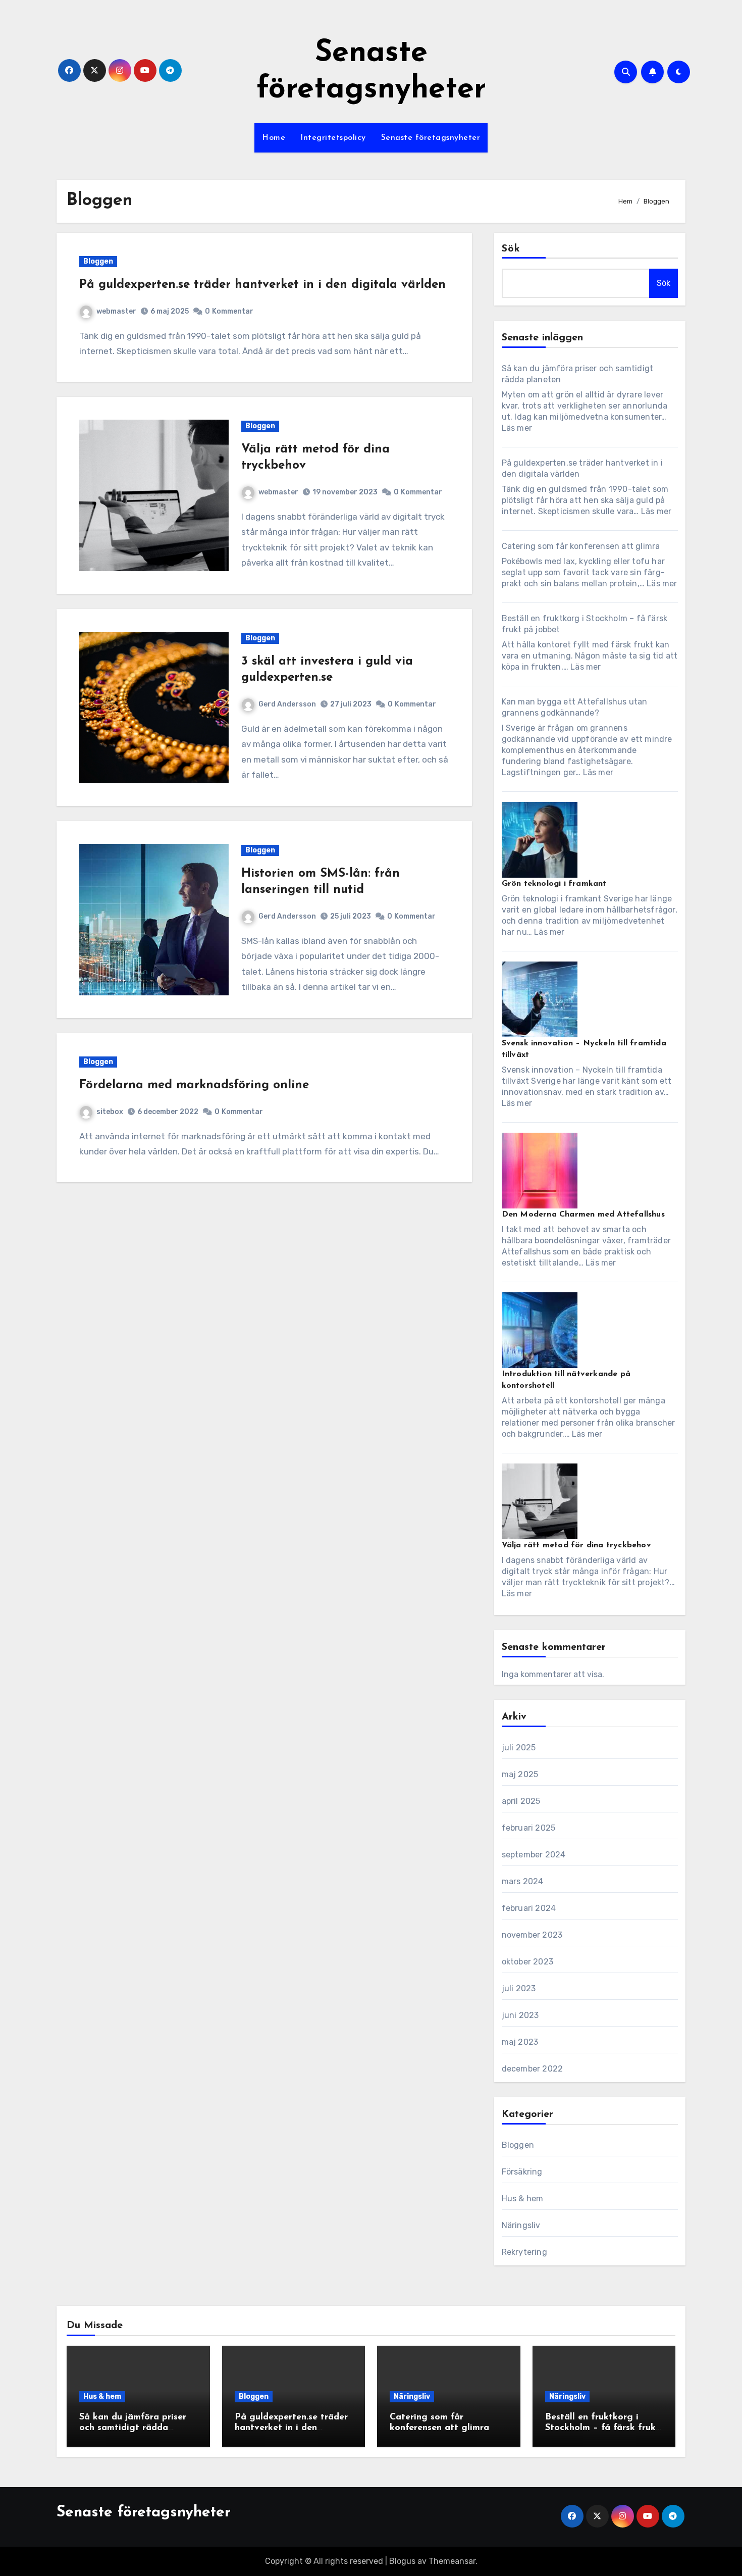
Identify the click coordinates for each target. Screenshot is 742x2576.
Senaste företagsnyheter (431, 138)
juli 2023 (519, 1988)
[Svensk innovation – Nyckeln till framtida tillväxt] (540, 999)
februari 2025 (529, 1828)
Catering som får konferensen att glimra (581, 546)
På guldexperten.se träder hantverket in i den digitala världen (262, 285)
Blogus (402, 2561)
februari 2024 (529, 1908)
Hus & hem (523, 2199)
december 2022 (533, 2069)
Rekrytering (524, 2252)
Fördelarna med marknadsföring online (194, 1085)
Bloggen (98, 261)
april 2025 (521, 1801)
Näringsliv (521, 2225)
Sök (511, 249)
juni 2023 (520, 2015)
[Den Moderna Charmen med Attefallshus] (540, 1171)
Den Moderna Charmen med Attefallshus (583, 1215)
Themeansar (452, 2561)
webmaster (116, 311)
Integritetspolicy (333, 138)
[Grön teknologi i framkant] (540, 840)
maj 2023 (520, 2042)
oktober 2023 (527, 1962)
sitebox (110, 1112)
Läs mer (517, 428)
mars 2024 (523, 1881)
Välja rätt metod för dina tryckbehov (576, 1545)
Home (274, 138)
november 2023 (532, 1935)
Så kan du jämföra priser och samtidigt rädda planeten (133, 2428)
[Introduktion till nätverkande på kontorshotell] (540, 1330)
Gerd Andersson (287, 704)
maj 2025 (520, 1774)
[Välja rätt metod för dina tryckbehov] (540, 1501)
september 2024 (534, 1855)
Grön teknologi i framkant (554, 884)
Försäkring (522, 2172)
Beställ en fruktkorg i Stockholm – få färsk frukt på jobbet (602, 2428)
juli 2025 (519, 1748)
